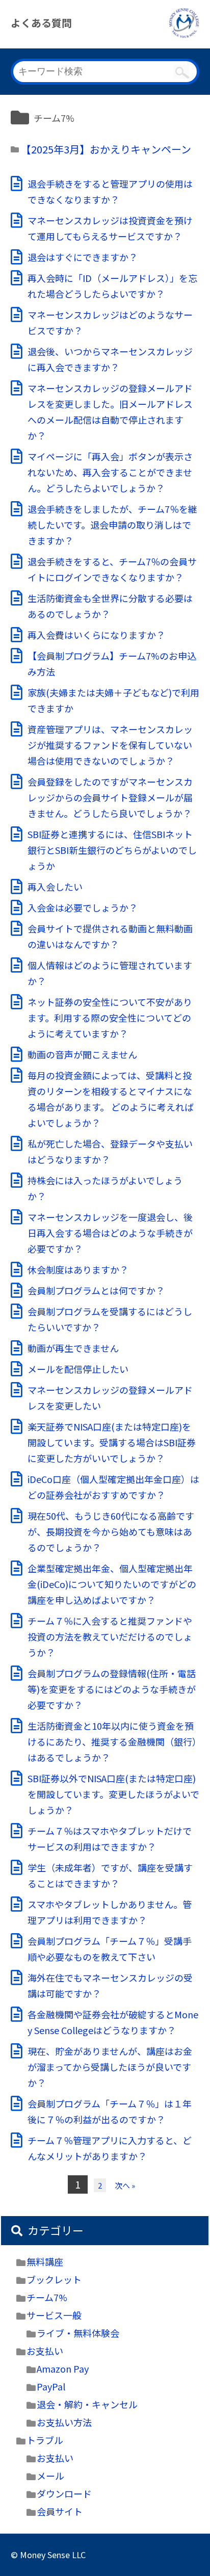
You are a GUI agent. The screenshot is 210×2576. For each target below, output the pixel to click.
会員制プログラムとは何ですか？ (96, 1290)
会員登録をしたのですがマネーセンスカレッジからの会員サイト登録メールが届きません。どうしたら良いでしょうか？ (110, 797)
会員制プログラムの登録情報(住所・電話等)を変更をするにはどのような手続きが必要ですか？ (112, 1689)
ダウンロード (64, 2493)
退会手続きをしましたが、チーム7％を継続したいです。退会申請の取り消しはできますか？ (112, 525)
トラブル (45, 2440)
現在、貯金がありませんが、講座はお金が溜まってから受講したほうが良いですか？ (110, 2067)
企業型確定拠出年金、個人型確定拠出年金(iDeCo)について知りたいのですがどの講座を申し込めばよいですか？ (112, 1584)
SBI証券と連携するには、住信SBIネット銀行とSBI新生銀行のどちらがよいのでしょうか (112, 850)
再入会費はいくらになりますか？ (96, 635)
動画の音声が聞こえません (82, 1054)
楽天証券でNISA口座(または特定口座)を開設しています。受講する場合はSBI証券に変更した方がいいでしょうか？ (112, 1442)
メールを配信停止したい (78, 1369)
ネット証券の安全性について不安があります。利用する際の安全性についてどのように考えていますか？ (110, 1018)
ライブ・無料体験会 (78, 2333)
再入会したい (55, 887)
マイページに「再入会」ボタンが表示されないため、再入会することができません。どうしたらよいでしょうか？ (110, 472)
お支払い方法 (64, 2422)
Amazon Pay (63, 2369)
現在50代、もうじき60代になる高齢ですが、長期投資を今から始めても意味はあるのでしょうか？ (111, 1531)
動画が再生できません (73, 1348)
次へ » (125, 2185)
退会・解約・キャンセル (87, 2404)
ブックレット (54, 2279)
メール (50, 2476)
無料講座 (45, 2261)
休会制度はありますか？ (78, 1269)
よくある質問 (41, 23)
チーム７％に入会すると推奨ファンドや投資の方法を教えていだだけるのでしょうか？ (110, 1636)
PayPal (51, 2386)
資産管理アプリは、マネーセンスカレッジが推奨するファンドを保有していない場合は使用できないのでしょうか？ (110, 745)
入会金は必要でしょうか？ (83, 907)
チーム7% (47, 2297)
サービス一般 (54, 2315)
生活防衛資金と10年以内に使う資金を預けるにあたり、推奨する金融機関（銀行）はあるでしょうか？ (112, 1741)
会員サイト (60, 2511)
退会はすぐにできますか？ (83, 257)
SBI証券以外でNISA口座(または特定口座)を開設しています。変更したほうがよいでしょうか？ (113, 1794)
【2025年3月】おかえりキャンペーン (106, 149)
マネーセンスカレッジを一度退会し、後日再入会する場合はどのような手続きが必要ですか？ (110, 1233)
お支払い (45, 2351)
